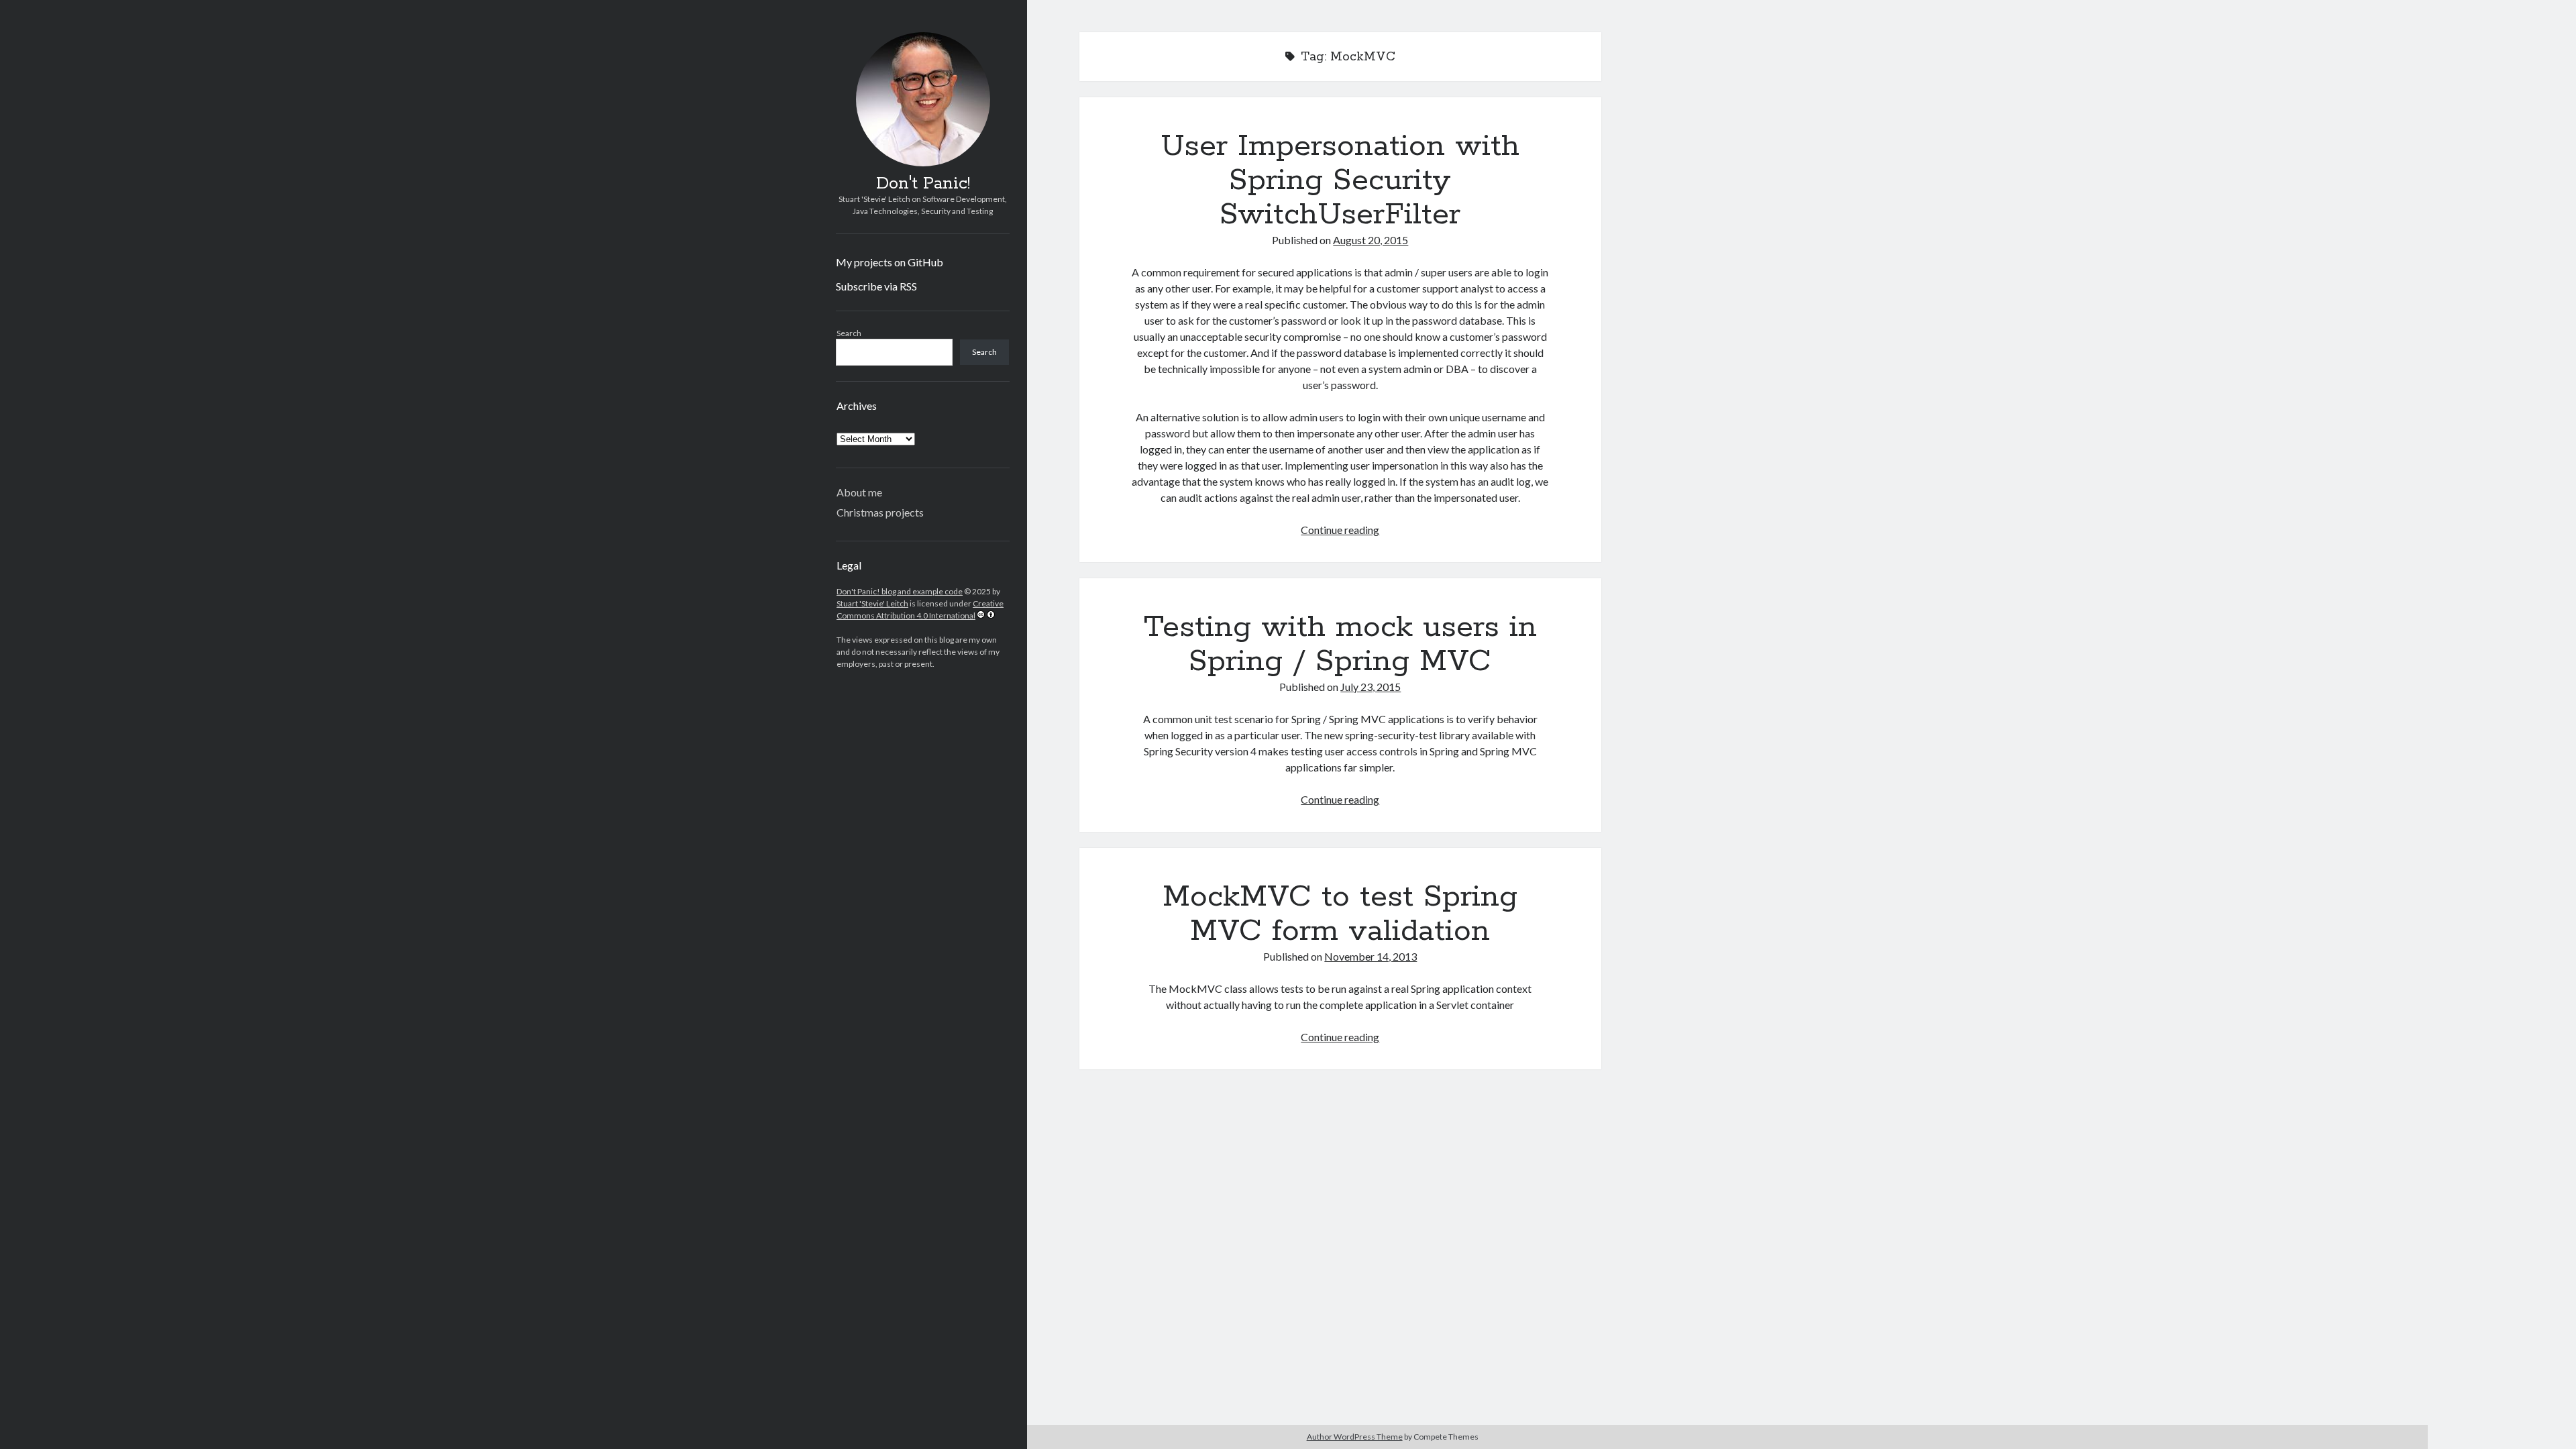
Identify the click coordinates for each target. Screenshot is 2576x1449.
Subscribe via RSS (876, 286)
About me (859, 492)
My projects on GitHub (890, 262)
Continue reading (1340, 530)
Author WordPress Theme (1355, 1437)
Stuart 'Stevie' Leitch (872, 603)
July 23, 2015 (1371, 687)
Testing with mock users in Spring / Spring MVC (1340, 644)
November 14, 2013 (1371, 956)
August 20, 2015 (1371, 240)
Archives (857, 406)
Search (849, 333)
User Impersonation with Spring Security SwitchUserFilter (1340, 180)
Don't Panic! (923, 184)
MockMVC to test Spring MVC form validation (1340, 914)
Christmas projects (880, 512)
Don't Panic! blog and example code (900, 591)
